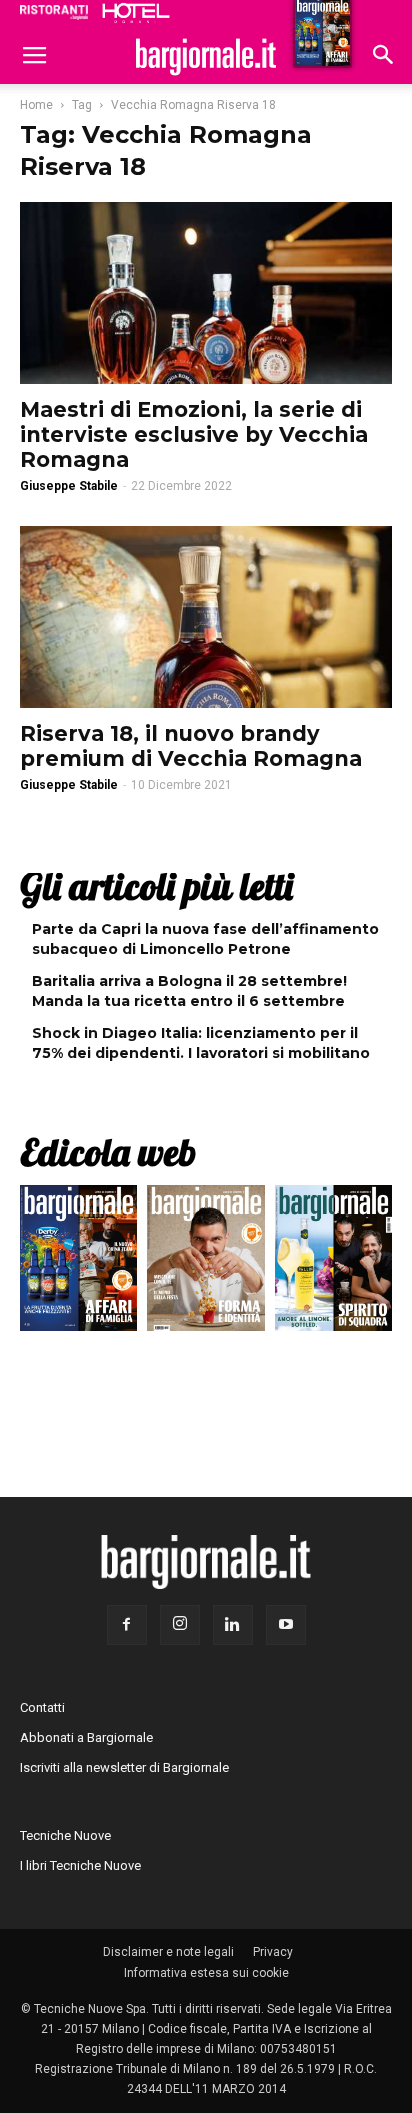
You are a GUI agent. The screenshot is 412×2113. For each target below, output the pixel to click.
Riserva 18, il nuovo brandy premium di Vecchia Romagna (191, 746)
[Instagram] (180, 1625)
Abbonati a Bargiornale (86, 1737)
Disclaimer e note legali (168, 1952)
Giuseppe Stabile (69, 486)
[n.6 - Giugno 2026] (205, 1262)
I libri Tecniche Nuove (80, 1865)
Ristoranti (54, 12)
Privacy (273, 1952)
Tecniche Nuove (65, 1835)
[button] (384, 57)
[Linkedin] (233, 1625)
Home (36, 105)
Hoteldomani (136, 13)
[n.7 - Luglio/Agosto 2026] (78, 1262)
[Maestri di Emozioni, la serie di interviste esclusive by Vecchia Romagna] (206, 293)
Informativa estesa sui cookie (206, 1973)
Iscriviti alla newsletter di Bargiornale (124, 1767)
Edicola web (108, 1152)
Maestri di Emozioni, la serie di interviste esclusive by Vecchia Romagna (194, 434)
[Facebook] (127, 1625)
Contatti (42, 1707)
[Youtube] (286, 1625)
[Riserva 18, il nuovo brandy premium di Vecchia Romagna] (206, 617)
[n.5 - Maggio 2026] (333, 1262)
